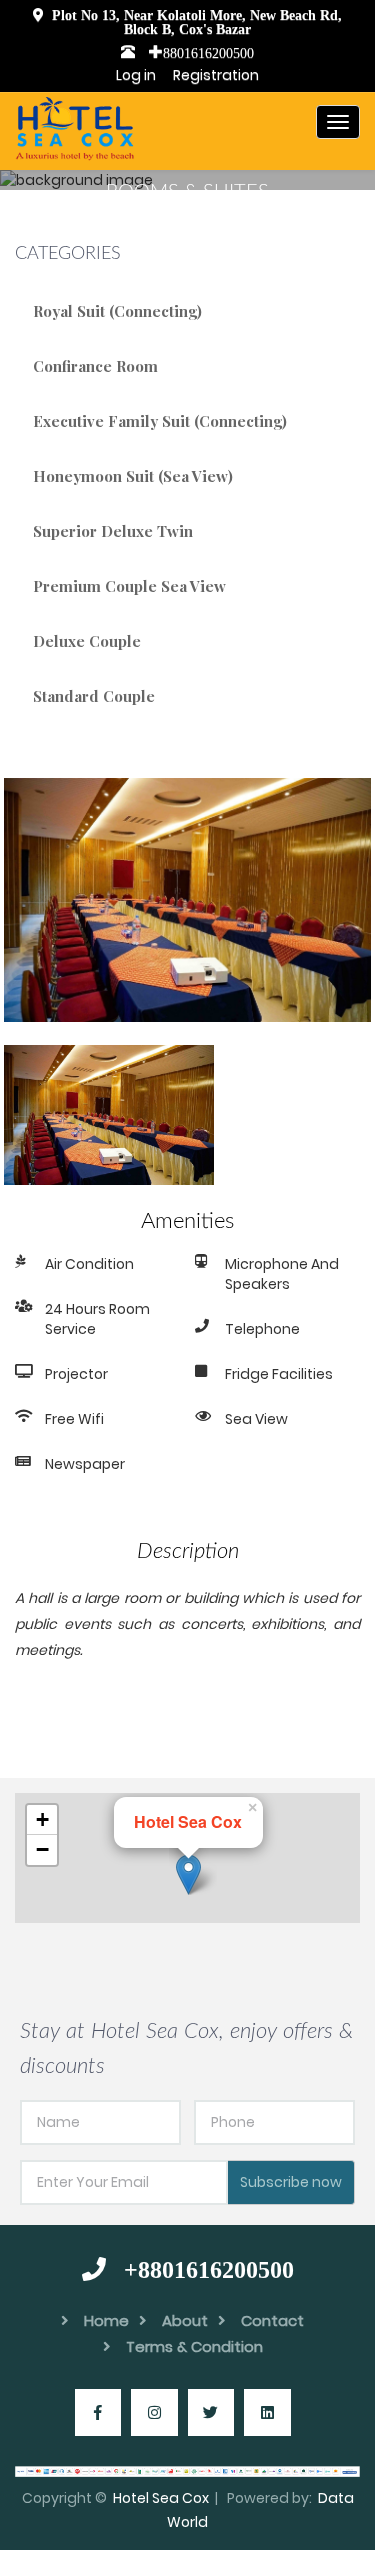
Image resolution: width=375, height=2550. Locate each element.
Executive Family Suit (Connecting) (160, 421)
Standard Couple (94, 696)
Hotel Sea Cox (161, 2498)
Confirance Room (95, 366)
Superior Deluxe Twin (113, 531)
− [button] (42, 1849)
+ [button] (42, 1819)
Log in (140, 75)
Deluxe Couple (87, 641)
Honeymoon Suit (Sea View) (133, 476)
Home (106, 2320)
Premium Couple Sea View (129, 586)
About (185, 2320)
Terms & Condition (194, 2346)
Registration (216, 75)
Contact (272, 2320)
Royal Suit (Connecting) (117, 311)
